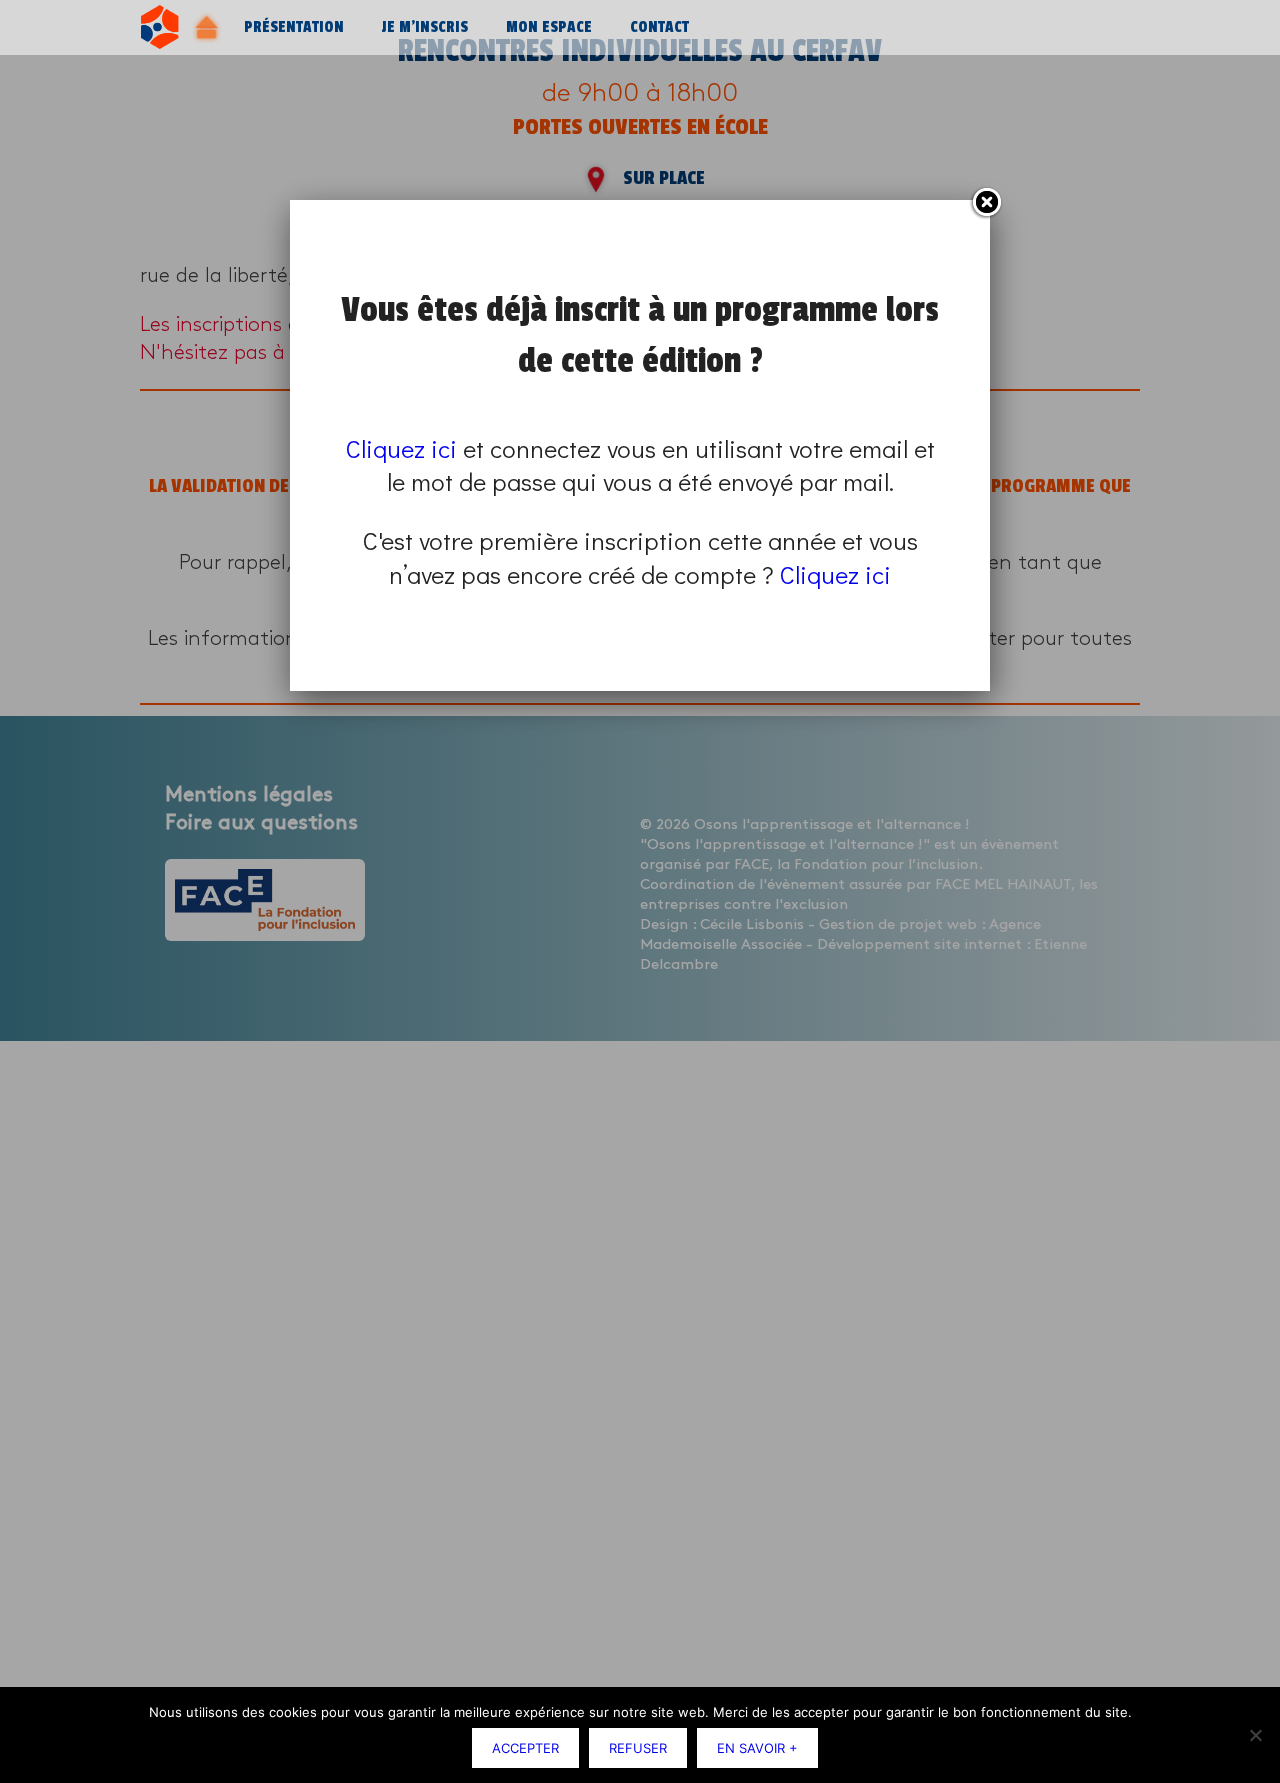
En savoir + (757, 1748)
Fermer (986, 203)
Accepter (525, 1748)
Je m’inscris (425, 27)
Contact (659, 27)
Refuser (638, 1748)
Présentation (294, 27)
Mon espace (549, 27)
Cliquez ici (401, 448)
